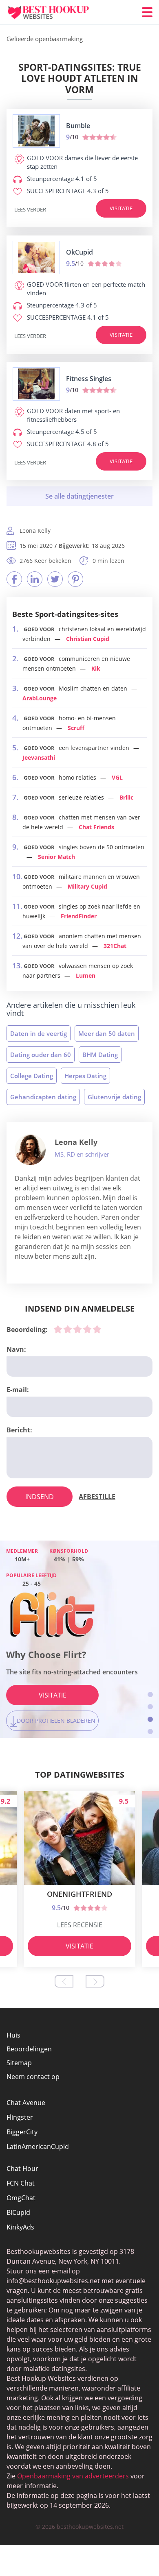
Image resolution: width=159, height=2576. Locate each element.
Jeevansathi (39, 757)
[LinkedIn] (35, 579)
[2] (68, 1329)
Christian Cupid (88, 639)
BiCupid (18, 2212)
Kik (96, 668)
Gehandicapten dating (43, 1097)
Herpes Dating (85, 1076)
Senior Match (56, 857)
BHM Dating (100, 1055)
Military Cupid (87, 886)
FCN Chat (21, 2183)
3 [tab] (150, 1719)
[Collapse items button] (79, 496)
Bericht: (19, 1430)
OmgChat (21, 2198)
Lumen (86, 975)
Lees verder (30, 209)
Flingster (20, 2117)
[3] (77, 1329)
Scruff (76, 728)
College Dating (32, 1076)
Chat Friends (96, 827)
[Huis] (55, 12)
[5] (97, 1329)
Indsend (40, 1497)
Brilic (126, 797)
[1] (58, 1329)
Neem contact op (33, 2077)
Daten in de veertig (39, 1033)
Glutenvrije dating (114, 1097)
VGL (117, 777)
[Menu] (147, 12)
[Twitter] (55, 579)
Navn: (16, 1349)
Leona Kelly (76, 1142)
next (95, 1981)
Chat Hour (22, 2168)
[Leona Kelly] (30, 1150)
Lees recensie (80, 1925)
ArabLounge (40, 698)
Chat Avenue (26, 2103)
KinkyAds (20, 2227)
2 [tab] (150, 1707)
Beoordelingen (29, 2049)
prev (64, 1981)
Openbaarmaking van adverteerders (73, 2476)
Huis (13, 2035)
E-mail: (18, 1390)
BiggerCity (22, 2132)
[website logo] (36, 131)
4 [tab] (150, 1731)
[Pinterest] (75, 579)
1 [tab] (150, 1694)
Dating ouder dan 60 (41, 1055)
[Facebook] (14, 579)
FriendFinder (79, 916)
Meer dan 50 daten (107, 1033)
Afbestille (97, 1497)
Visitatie (121, 208)
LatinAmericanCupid (38, 2147)
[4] (87, 1329)
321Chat (115, 946)
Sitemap (19, 2063)
